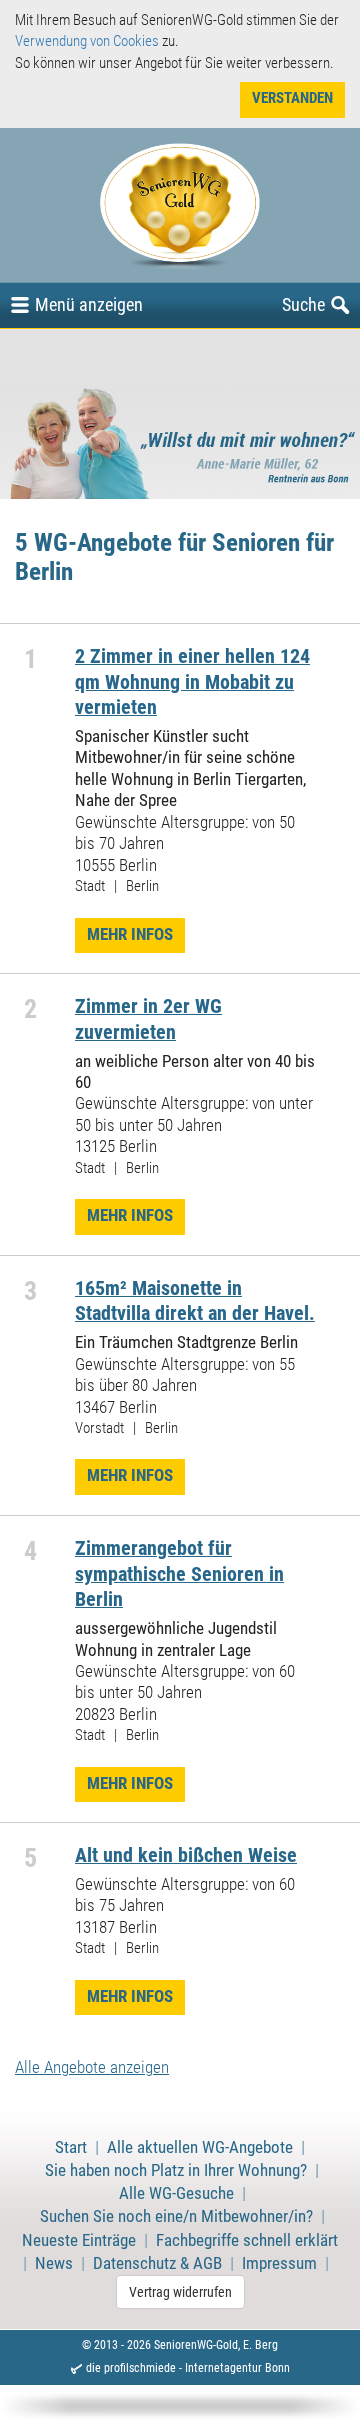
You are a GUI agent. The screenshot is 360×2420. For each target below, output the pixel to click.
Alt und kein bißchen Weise (186, 1855)
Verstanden (292, 98)
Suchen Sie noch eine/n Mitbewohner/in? (176, 2216)
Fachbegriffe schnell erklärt (247, 2240)
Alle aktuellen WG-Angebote (200, 2147)
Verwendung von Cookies (87, 41)
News (54, 2263)
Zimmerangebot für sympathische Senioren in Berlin (179, 1574)
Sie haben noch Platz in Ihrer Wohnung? (176, 2170)
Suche (303, 304)
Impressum (279, 2263)
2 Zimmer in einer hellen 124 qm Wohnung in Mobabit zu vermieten (192, 682)
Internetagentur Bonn (237, 2368)
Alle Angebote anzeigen (92, 2067)
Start (71, 2147)
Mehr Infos (130, 934)
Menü (89, 304)
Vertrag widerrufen (180, 2292)
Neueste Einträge (79, 2240)
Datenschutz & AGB (157, 2263)
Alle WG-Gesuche (176, 2193)
